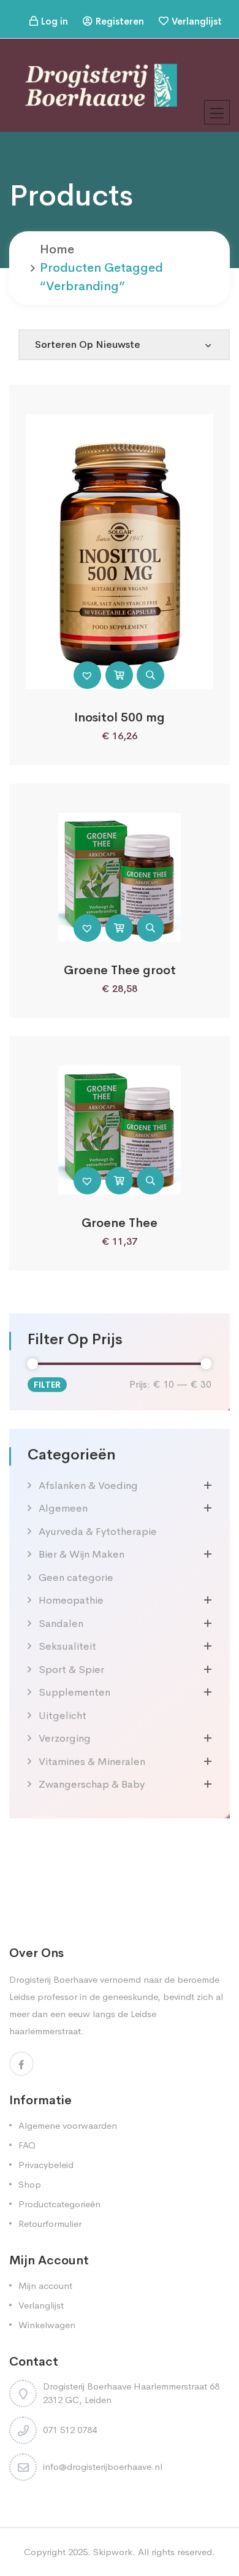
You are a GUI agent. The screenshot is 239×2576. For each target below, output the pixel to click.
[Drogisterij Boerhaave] (101, 84)
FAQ (27, 2145)
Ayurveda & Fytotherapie (98, 1532)
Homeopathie (71, 1600)
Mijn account (45, 2286)
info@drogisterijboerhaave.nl (103, 2466)
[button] (87, 675)
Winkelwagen (47, 2325)
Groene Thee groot (120, 970)
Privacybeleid (46, 2165)
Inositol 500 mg (120, 717)
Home (57, 249)
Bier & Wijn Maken (82, 1554)
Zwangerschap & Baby (92, 1784)
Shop (30, 2184)
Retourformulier (50, 2224)
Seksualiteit (67, 1646)
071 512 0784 (70, 2430)
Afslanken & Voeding (88, 1486)
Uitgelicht (63, 1716)
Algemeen (63, 1508)
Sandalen (61, 1624)
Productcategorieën (59, 2204)
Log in (55, 21)
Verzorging (65, 1738)
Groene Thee (120, 1223)
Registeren (120, 21)
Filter (47, 1385)
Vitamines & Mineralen (92, 1762)
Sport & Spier (71, 1670)
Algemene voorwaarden (68, 2125)
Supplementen (74, 1692)
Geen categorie (76, 1578)
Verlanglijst (197, 21)
